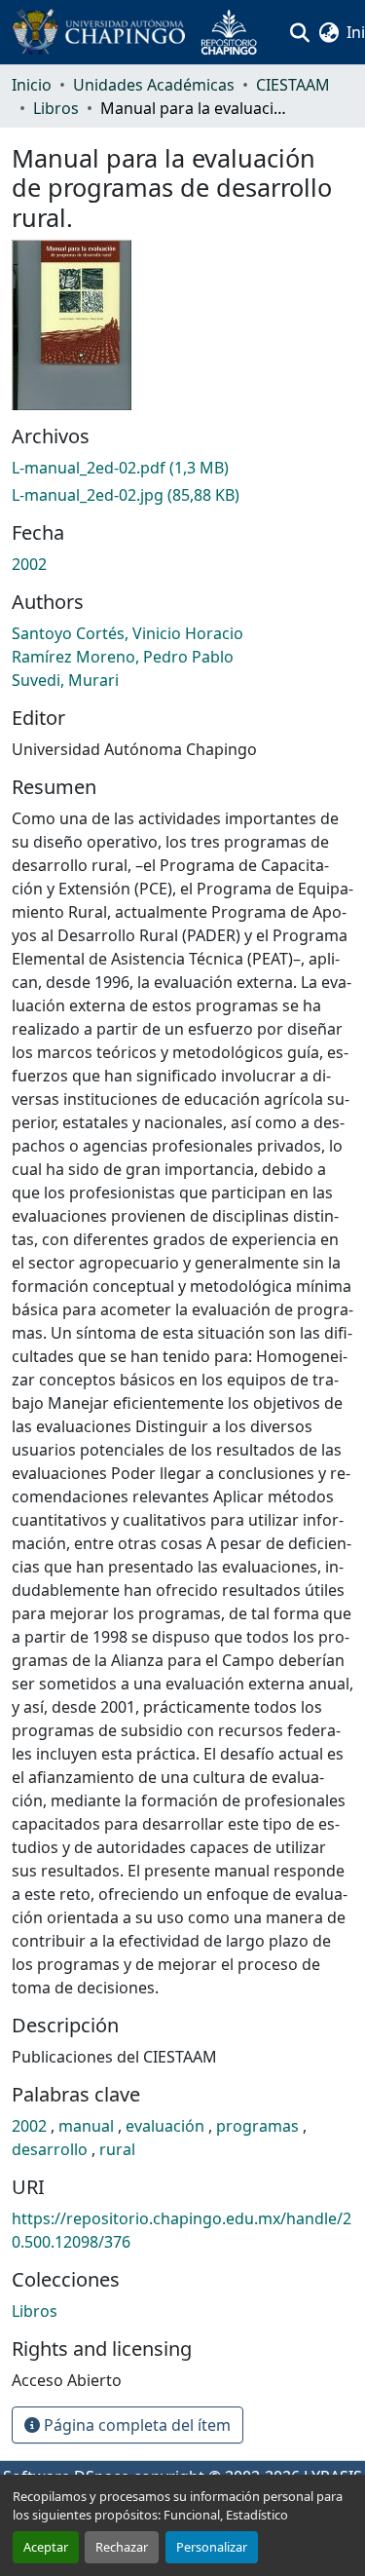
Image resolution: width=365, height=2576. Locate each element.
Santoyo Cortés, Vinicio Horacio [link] (128, 633)
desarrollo (52, 2149)
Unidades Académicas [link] (154, 85)
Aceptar (46, 2547)
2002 (31, 2126)
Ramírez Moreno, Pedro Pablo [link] (123, 657)
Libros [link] (56, 108)
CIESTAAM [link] (293, 85)
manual (88, 2126)
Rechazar (122, 2547)
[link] (182, 468)
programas (259, 2126)
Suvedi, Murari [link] (65, 680)
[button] (142, 32)
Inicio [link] (32, 85)
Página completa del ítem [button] (135, 2425)
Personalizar (212, 2547)
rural (117, 2149)
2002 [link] (29, 564)
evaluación (167, 2126)
